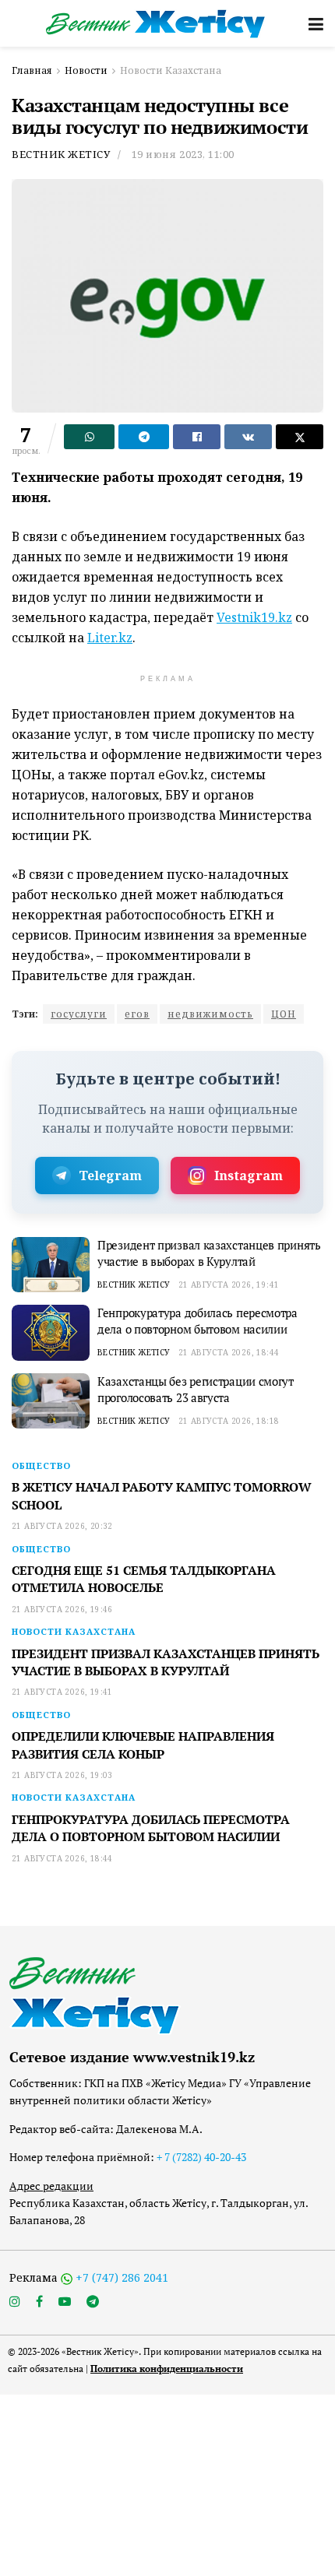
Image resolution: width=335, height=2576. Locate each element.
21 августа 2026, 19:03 (62, 1775)
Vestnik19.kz (254, 617)
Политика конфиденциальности (167, 2369)
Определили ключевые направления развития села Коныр (143, 1745)
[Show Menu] (316, 23)
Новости (86, 70)
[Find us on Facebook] (39, 2302)
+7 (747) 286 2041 (122, 2277)
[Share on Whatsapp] (89, 437)
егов (137, 1014)
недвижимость (210, 1014)
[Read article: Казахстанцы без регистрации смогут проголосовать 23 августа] (51, 1401)
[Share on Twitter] (300, 437)
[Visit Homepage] (156, 24)
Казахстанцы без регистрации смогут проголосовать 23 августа (196, 1389)
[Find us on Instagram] (15, 2302)
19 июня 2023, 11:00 (183, 154)
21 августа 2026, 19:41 (229, 1284)
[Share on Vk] (248, 437)
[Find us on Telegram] (93, 2302)
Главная (32, 70)
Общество (41, 1465)
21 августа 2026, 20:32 (62, 1526)
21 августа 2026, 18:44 (229, 1352)
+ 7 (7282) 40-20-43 (201, 2157)
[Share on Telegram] (144, 437)
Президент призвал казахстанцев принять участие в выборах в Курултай (209, 1253)
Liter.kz (110, 638)
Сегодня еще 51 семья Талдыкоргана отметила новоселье (144, 1579)
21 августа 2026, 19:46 (62, 1609)
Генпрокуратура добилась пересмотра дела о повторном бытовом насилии (197, 1321)
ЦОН (284, 1014)
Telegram (110, 1176)
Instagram (249, 1176)
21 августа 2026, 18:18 (229, 1421)
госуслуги (79, 1014)
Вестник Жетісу (61, 154)
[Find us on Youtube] (65, 2302)
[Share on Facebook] (197, 437)
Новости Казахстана (171, 70)
